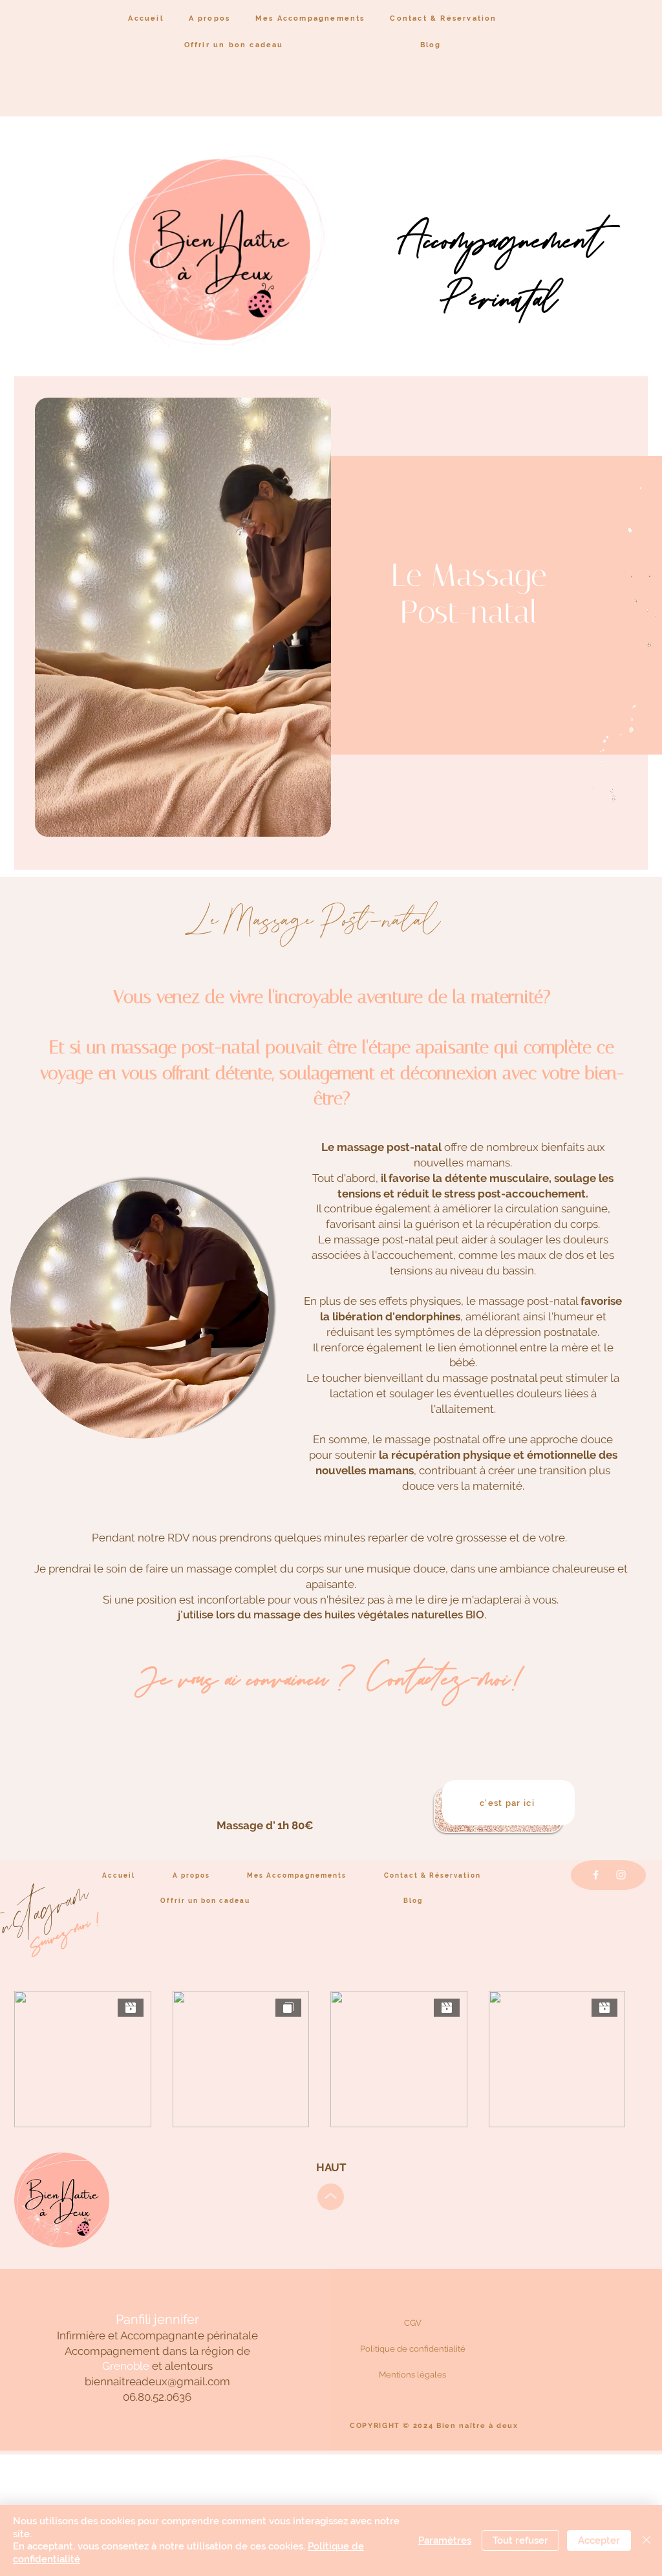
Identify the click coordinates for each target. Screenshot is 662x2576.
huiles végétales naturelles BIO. (406, 1615)
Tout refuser (520, 2540)
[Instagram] (621, 1875)
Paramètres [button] (445, 2540)
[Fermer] (646, 2540)
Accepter (599, 2540)
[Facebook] (596, 1875)
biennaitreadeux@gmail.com (157, 2381)
